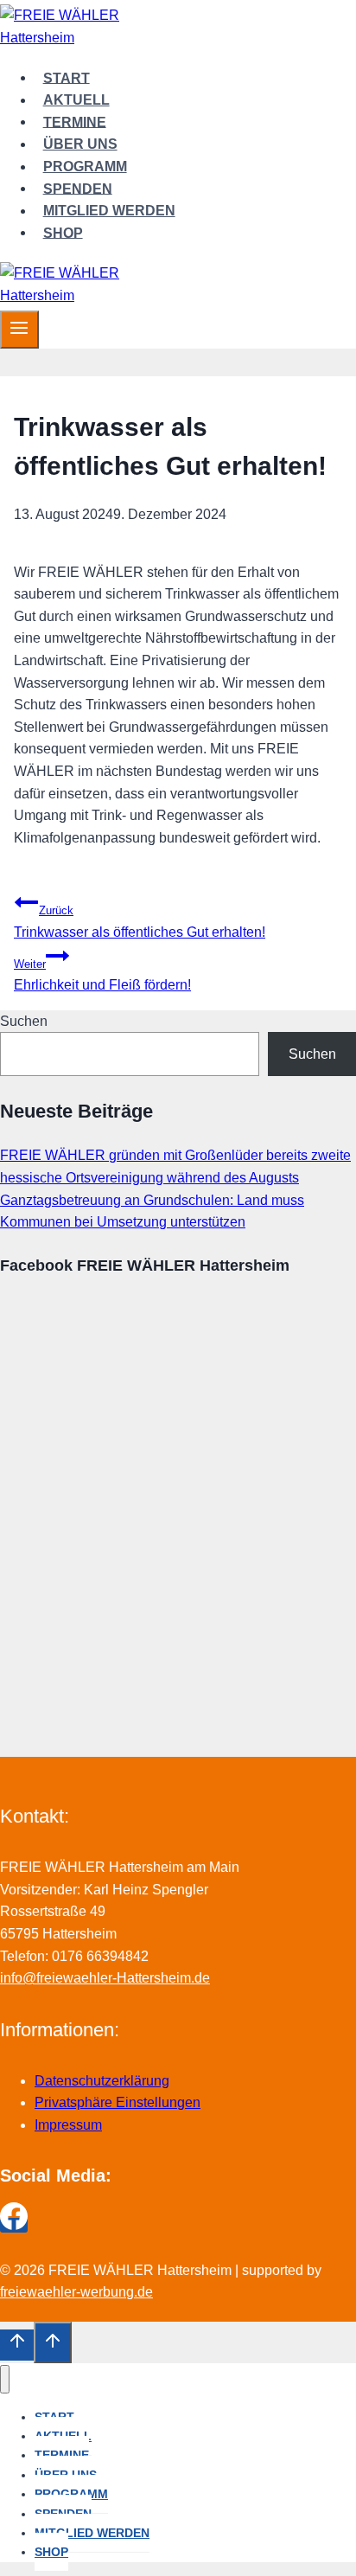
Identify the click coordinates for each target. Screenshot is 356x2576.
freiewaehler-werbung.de (76, 2292)
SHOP (63, 232)
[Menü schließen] (5, 2379)
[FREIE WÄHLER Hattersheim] (78, 38)
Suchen (24, 1021)
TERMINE (75, 122)
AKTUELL (76, 100)
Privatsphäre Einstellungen (118, 2102)
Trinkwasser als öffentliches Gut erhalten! (140, 922)
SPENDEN (78, 188)
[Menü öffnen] (19, 330)
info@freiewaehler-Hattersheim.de (105, 1978)
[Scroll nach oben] (17, 2345)
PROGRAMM (85, 167)
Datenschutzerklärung (102, 2081)
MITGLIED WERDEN (109, 211)
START (67, 77)
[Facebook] (14, 2225)
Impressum (68, 2125)
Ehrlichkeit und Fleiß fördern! (102, 975)
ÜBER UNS (80, 144)
